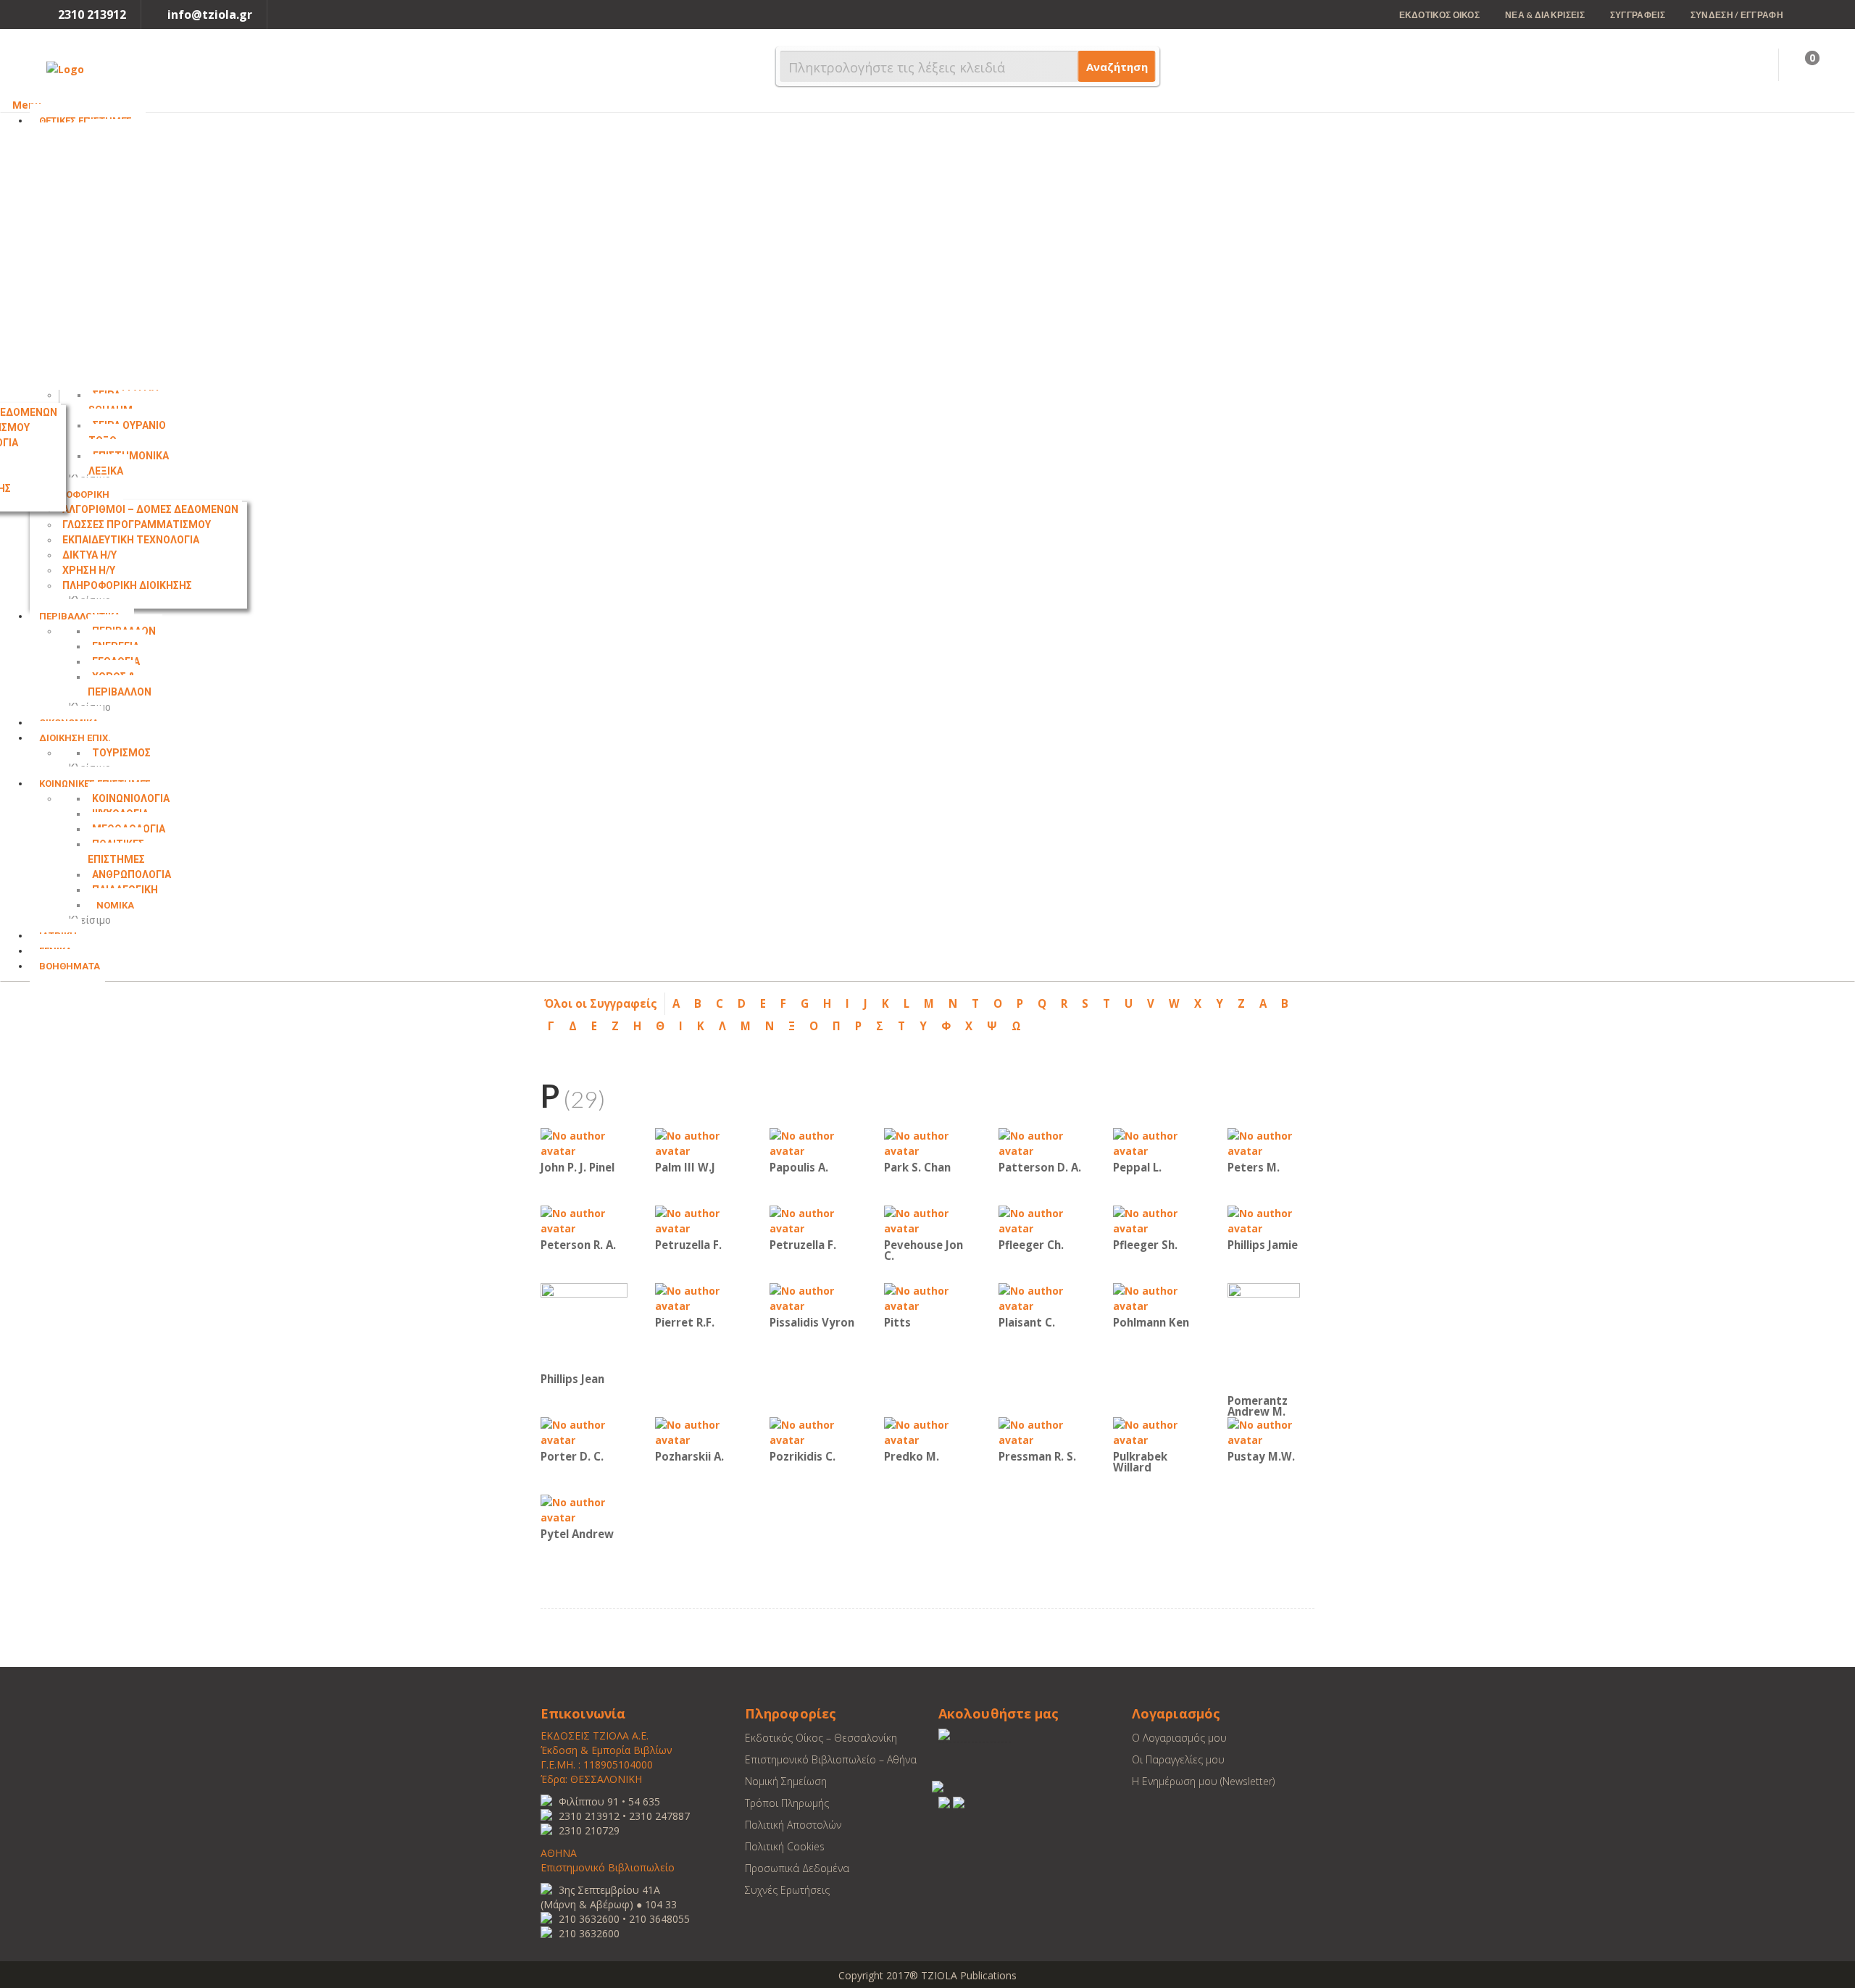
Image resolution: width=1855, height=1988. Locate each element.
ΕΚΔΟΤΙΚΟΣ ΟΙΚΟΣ (1440, 15)
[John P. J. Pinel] (584, 1142)
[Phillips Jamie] (1271, 1220)
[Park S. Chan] (927, 1142)
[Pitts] (927, 1297)
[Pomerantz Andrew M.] (1264, 1336)
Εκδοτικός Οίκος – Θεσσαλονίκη (821, 1738)
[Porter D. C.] (584, 1431)
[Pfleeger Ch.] (1042, 1220)
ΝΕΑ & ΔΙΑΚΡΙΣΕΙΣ (1545, 15)
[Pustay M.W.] (1271, 1431)
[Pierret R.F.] (699, 1297)
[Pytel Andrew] (584, 1509)
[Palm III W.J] (699, 1142)
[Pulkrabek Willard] (1156, 1431)
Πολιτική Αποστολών (793, 1825)
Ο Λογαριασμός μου (1179, 1738)
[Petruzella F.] (699, 1220)
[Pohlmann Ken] (1156, 1297)
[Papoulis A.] (813, 1142)
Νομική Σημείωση (786, 1781)
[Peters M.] (1271, 1142)
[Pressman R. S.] (1042, 1431)
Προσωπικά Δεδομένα (797, 1868)
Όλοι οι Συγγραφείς (601, 1003)
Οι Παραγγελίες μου (1178, 1759)
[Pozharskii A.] (699, 1431)
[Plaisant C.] (1042, 1297)
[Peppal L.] (1156, 1142)
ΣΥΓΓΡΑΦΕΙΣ (1638, 15)
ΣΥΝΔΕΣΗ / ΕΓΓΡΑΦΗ (1737, 15)
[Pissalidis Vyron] (813, 1297)
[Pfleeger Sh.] (1156, 1220)
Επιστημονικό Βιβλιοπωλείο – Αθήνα (831, 1759)
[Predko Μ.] (927, 1431)
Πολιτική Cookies (785, 1846)
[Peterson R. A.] (584, 1220)
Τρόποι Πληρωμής (787, 1803)
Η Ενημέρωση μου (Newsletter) (1203, 1781)
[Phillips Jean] (584, 1325)
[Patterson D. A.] (1042, 1142)
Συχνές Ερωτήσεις (787, 1890)
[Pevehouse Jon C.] (927, 1220)
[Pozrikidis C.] (813, 1431)
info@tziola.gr (210, 14)
